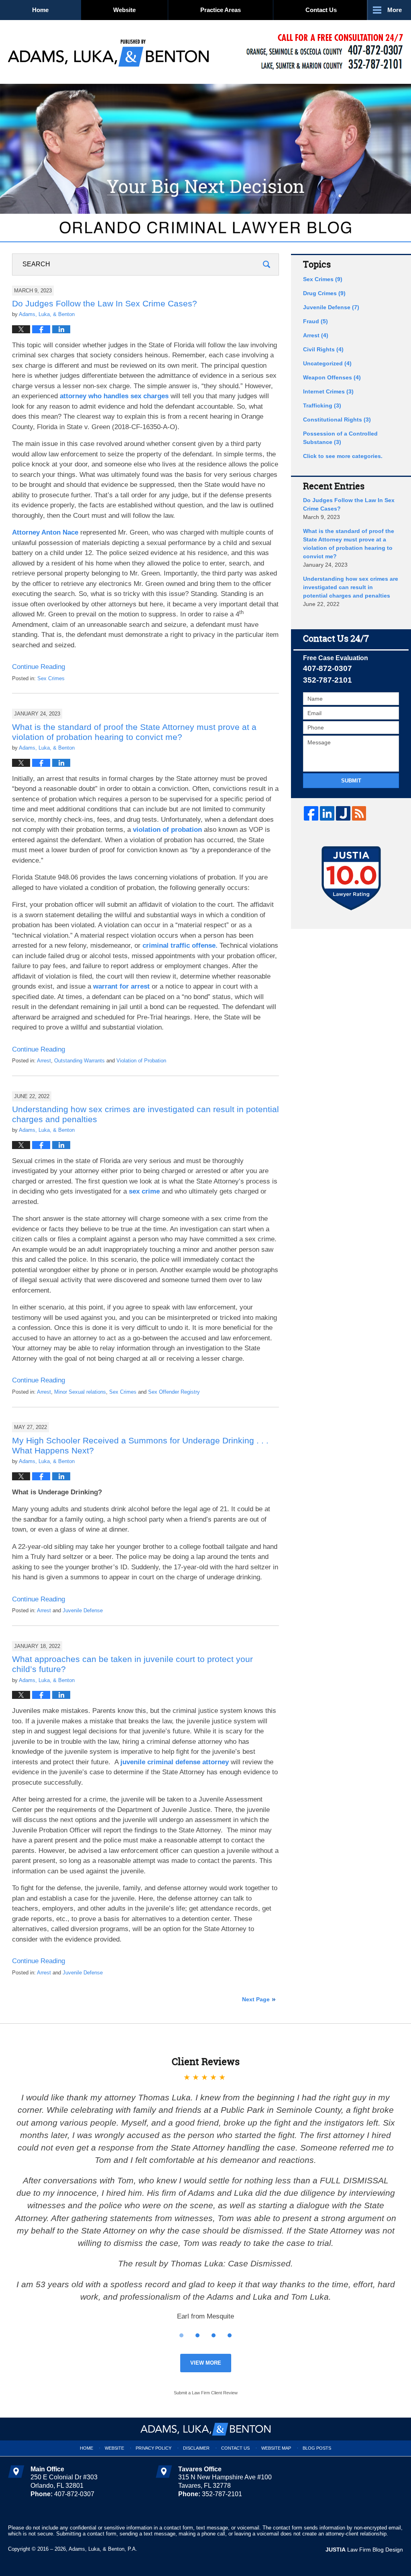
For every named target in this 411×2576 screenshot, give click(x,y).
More (395, 10)
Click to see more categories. (343, 456)
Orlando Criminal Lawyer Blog (108, 52)
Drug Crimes (324, 293)
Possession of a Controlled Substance (340, 438)
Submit (351, 781)
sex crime (144, 1191)
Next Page (256, 1999)
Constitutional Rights (337, 420)
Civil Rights (323, 349)
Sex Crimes (51, 678)
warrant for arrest (121, 986)
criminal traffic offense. (180, 945)
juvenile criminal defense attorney (175, 1762)
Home (40, 10)
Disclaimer (196, 2448)
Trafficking (322, 405)
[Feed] (359, 813)
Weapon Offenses (332, 377)
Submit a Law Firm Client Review (206, 2393)
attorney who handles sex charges (114, 396)
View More (206, 2363)
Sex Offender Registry (174, 1392)
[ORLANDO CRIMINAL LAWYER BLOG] (205, 227)
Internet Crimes (328, 391)
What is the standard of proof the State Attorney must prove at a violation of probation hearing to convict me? (349, 544)
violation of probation (167, 830)
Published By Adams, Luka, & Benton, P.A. (325, 52)
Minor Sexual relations (80, 1392)
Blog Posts (317, 2448)
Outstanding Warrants (79, 1061)
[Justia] (343, 813)
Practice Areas (221, 10)
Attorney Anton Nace (45, 532)
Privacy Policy (154, 2448)
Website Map (276, 2448)
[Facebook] (311, 813)
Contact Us (321, 10)
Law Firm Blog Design (364, 2550)
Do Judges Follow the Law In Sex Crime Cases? (105, 303)
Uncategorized (327, 363)
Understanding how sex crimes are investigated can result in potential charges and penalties (351, 587)
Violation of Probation (141, 1061)
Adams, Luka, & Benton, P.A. (103, 2549)
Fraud (315, 321)
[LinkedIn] (327, 813)
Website (124, 10)
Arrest (44, 1061)
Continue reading (39, 667)
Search (267, 264)
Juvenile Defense (83, 1610)
